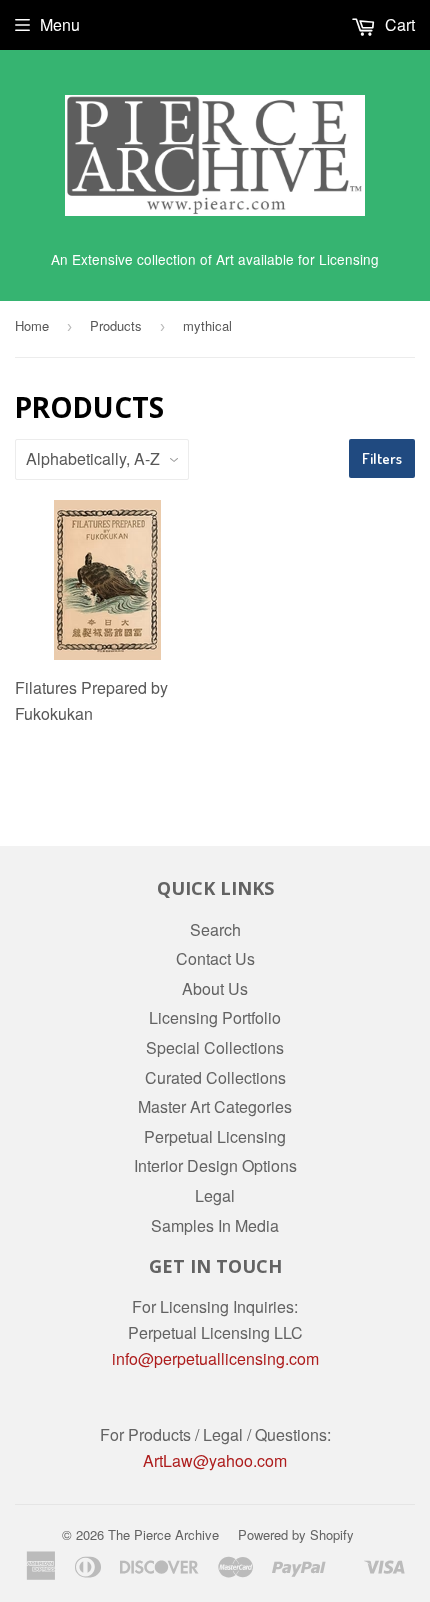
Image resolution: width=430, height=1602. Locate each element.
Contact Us (215, 958)
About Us (215, 988)
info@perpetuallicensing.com (215, 1358)
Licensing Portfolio (215, 1017)
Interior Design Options (215, 1165)
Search (215, 929)
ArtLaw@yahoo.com (215, 1460)
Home (32, 325)
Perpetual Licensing (215, 1136)
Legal (215, 1195)
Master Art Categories (215, 1106)
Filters (382, 458)
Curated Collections (215, 1077)
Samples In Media (215, 1225)
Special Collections (215, 1047)
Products (116, 325)
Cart (398, 24)
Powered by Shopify (296, 1534)
